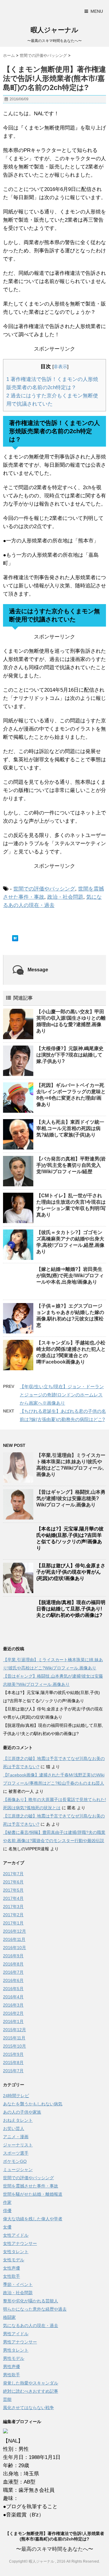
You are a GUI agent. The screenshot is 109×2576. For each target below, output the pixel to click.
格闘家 (9, 2317)
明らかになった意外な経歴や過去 (35, 2309)
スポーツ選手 (16, 2153)
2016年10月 (15, 1948)
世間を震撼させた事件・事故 (31, 2186)
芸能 (7, 2399)
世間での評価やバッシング (44, 889)
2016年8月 (13, 1964)
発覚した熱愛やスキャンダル (31, 2383)
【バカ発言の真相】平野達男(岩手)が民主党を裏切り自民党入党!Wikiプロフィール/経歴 (71, 1165)
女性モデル (14, 2260)
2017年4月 (13, 1898)
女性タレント (16, 2252)
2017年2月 (13, 1915)
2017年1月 (13, 1923)
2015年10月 (15, 2046)
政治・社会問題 (65, 897)
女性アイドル (16, 2235)
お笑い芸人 (14, 2128)
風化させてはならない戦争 (28, 2408)
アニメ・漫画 (16, 2137)
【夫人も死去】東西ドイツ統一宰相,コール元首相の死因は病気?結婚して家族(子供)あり (70, 1128)
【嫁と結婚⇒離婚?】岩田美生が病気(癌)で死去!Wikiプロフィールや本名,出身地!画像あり (70, 1276)
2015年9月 (13, 2054)
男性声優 (12, 2367)
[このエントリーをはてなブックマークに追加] (15, 938)
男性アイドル (16, 2334)
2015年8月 (13, 2063)
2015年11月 (14, 2038)
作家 (7, 2202)
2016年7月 (13, 1972)
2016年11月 (14, 1939)
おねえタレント (18, 2120)
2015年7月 (13, 2071)
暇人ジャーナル (54, 30)
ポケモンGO (15, 2161)
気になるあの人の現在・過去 (31, 2325)
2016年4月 (13, 1997)
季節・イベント (18, 2284)
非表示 (60, 367)
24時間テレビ (16, 2096)
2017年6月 (13, 1882)
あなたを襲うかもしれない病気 (33, 2104)
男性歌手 (12, 2375)
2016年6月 (13, 1980)
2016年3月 (13, 2005)
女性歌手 (12, 2276)
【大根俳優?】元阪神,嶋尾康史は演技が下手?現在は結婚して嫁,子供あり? (70, 1055)
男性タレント (16, 2350)
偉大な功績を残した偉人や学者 (33, 2219)
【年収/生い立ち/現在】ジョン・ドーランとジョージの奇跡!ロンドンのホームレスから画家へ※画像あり (62, 1395)
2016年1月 (13, 2021)
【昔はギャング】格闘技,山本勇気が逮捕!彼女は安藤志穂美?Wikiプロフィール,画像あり (71, 1498)
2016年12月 (15, 1931)
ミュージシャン (18, 2170)
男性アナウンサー (20, 2342)
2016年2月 (13, 2013)
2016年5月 (13, 1989)
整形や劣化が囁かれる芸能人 (31, 2301)
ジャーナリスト (18, 2145)
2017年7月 (13, 1874)
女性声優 (12, 2268)
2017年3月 (13, 1907)
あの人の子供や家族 (22, 2112)
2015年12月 (15, 2030)
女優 (7, 2227)
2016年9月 (13, 1956)
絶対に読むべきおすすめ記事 (31, 2391)
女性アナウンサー (20, 2243)
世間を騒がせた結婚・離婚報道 (33, 2194)
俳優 (7, 2211)
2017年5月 (13, 1890)
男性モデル (14, 2358)
